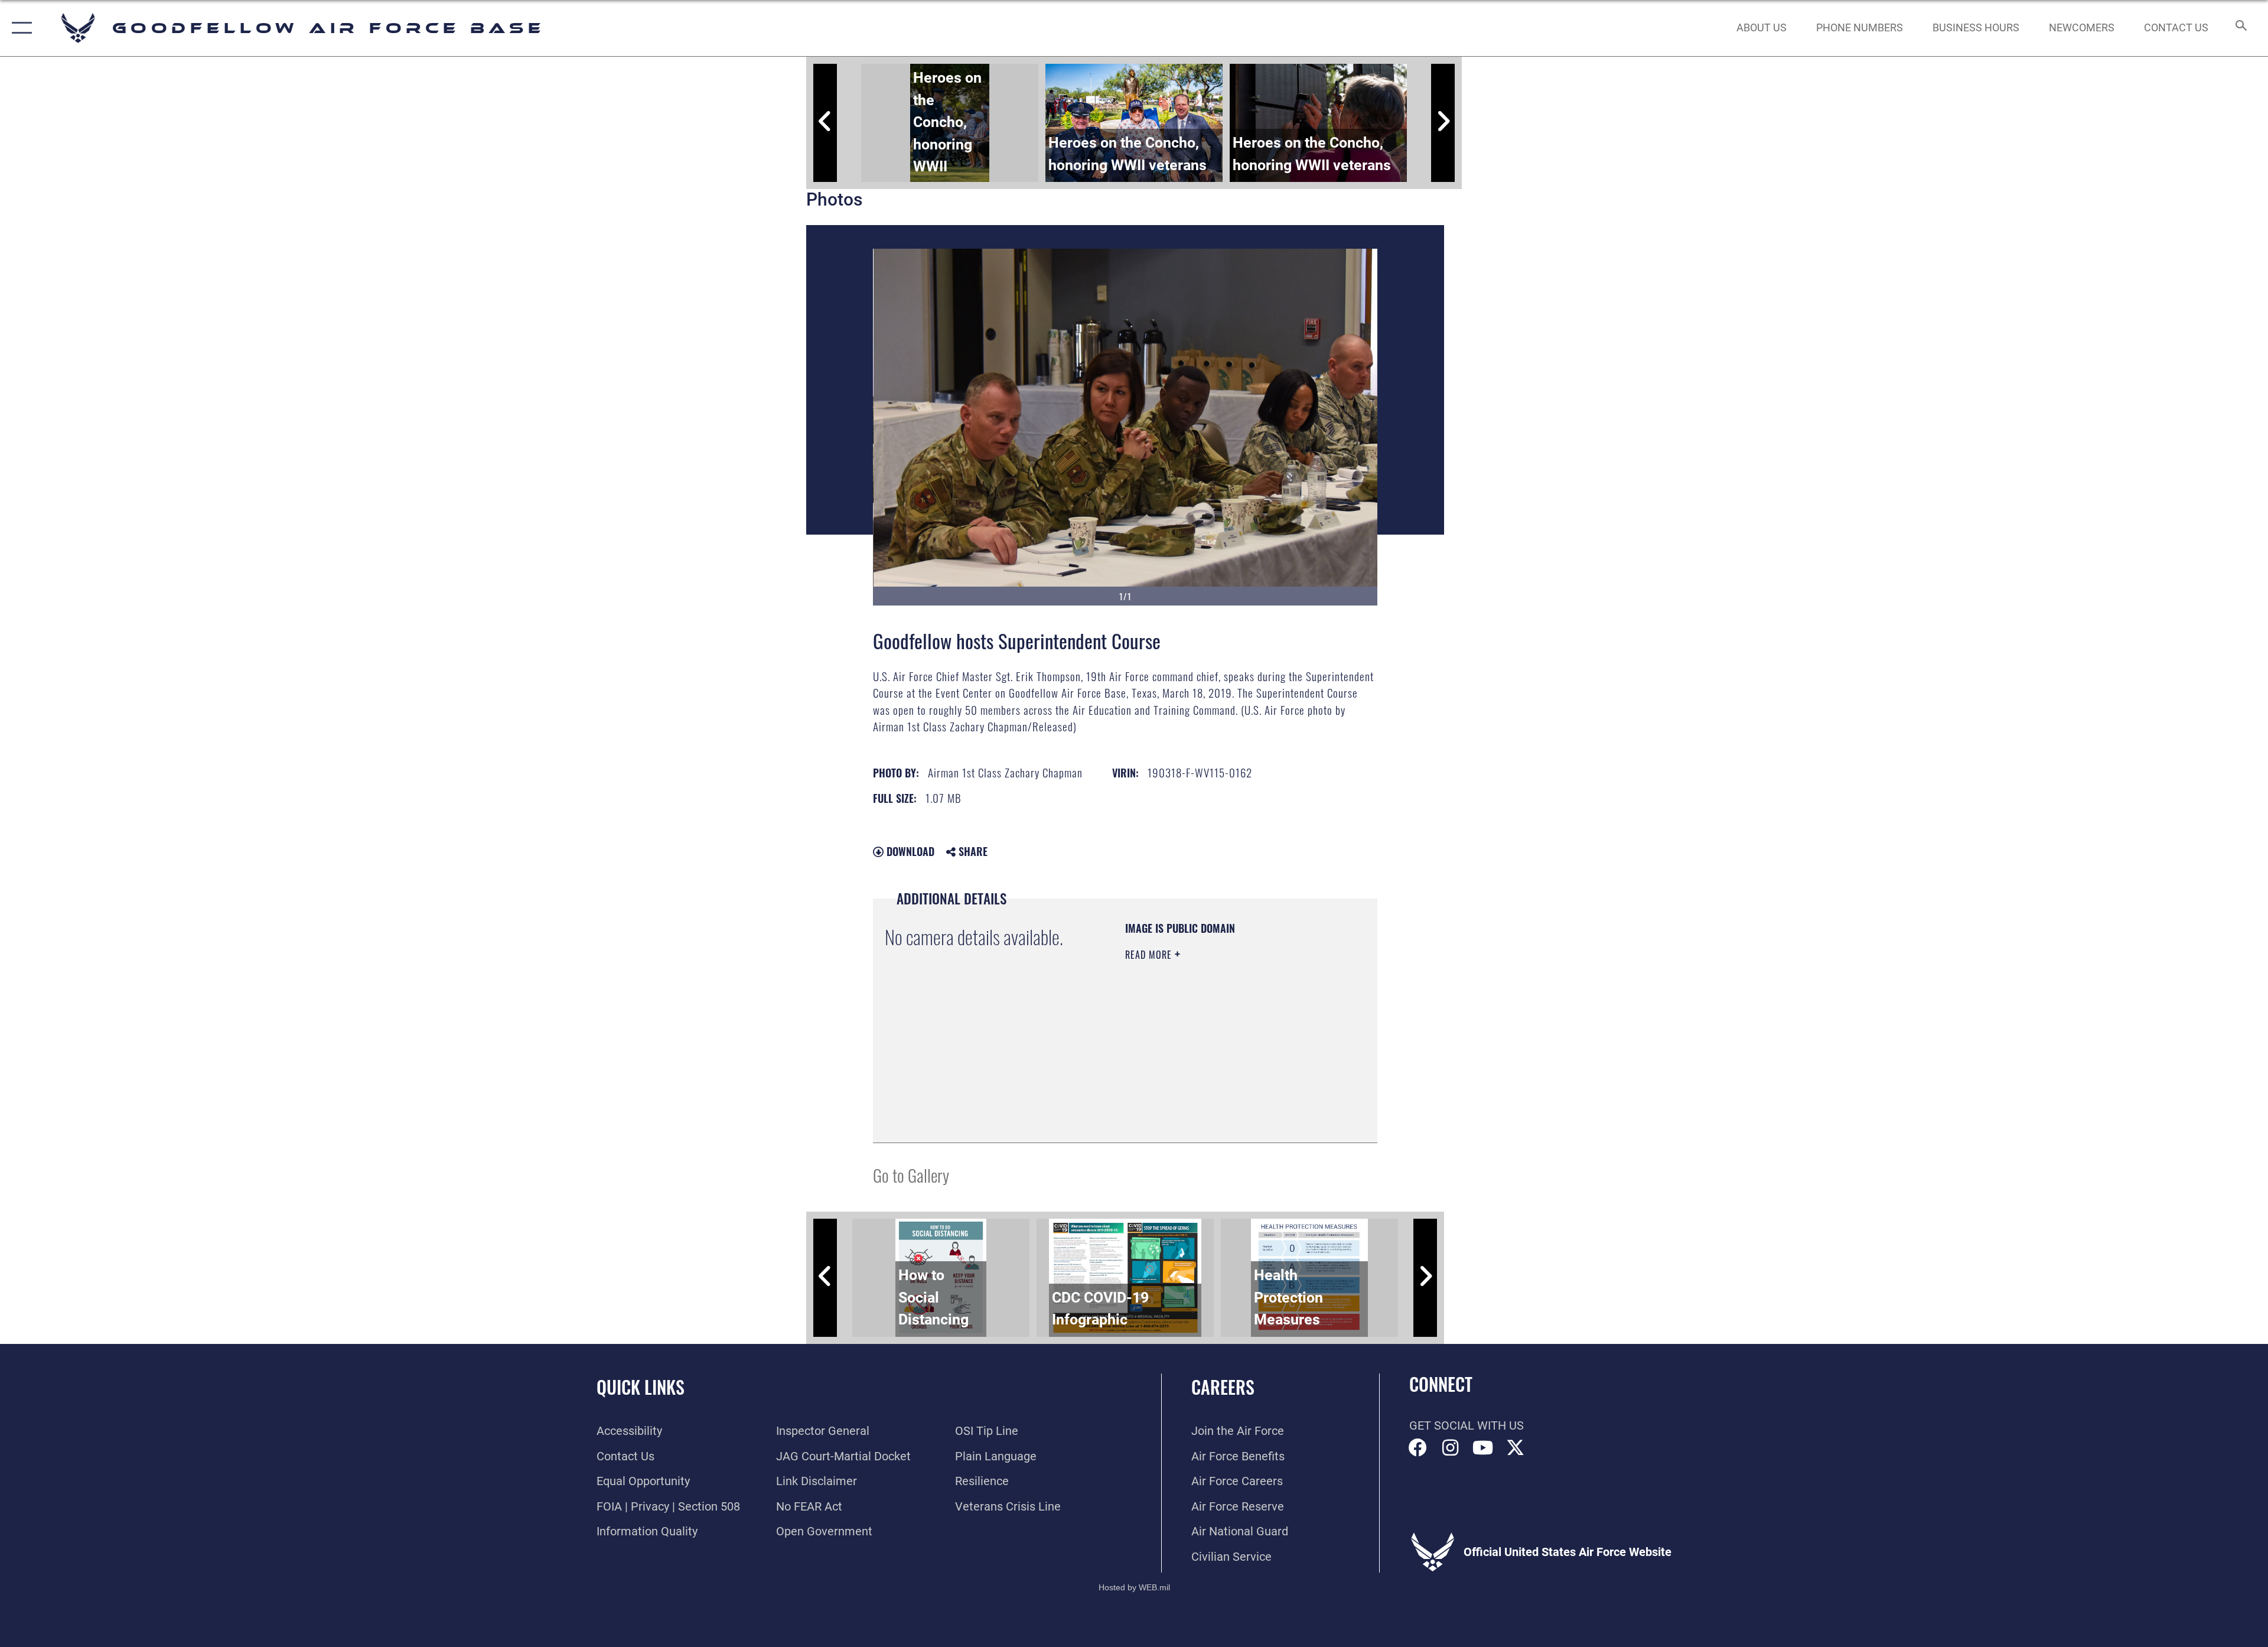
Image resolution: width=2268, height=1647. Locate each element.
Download (909, 851)
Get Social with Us (1467, 1425)
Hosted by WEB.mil (1134, 1587)
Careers (1223, 1387)
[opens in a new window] (1516, 1448)
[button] (19, 28)
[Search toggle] (2240, 28)
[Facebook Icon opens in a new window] (1418, 1448)
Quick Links (641, 1387)
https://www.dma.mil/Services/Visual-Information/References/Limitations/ (1197, 1071)
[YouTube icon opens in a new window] (1483, 1448)
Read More (1150, 955)
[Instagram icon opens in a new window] (1451, 1448)
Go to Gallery (911, 1175)
